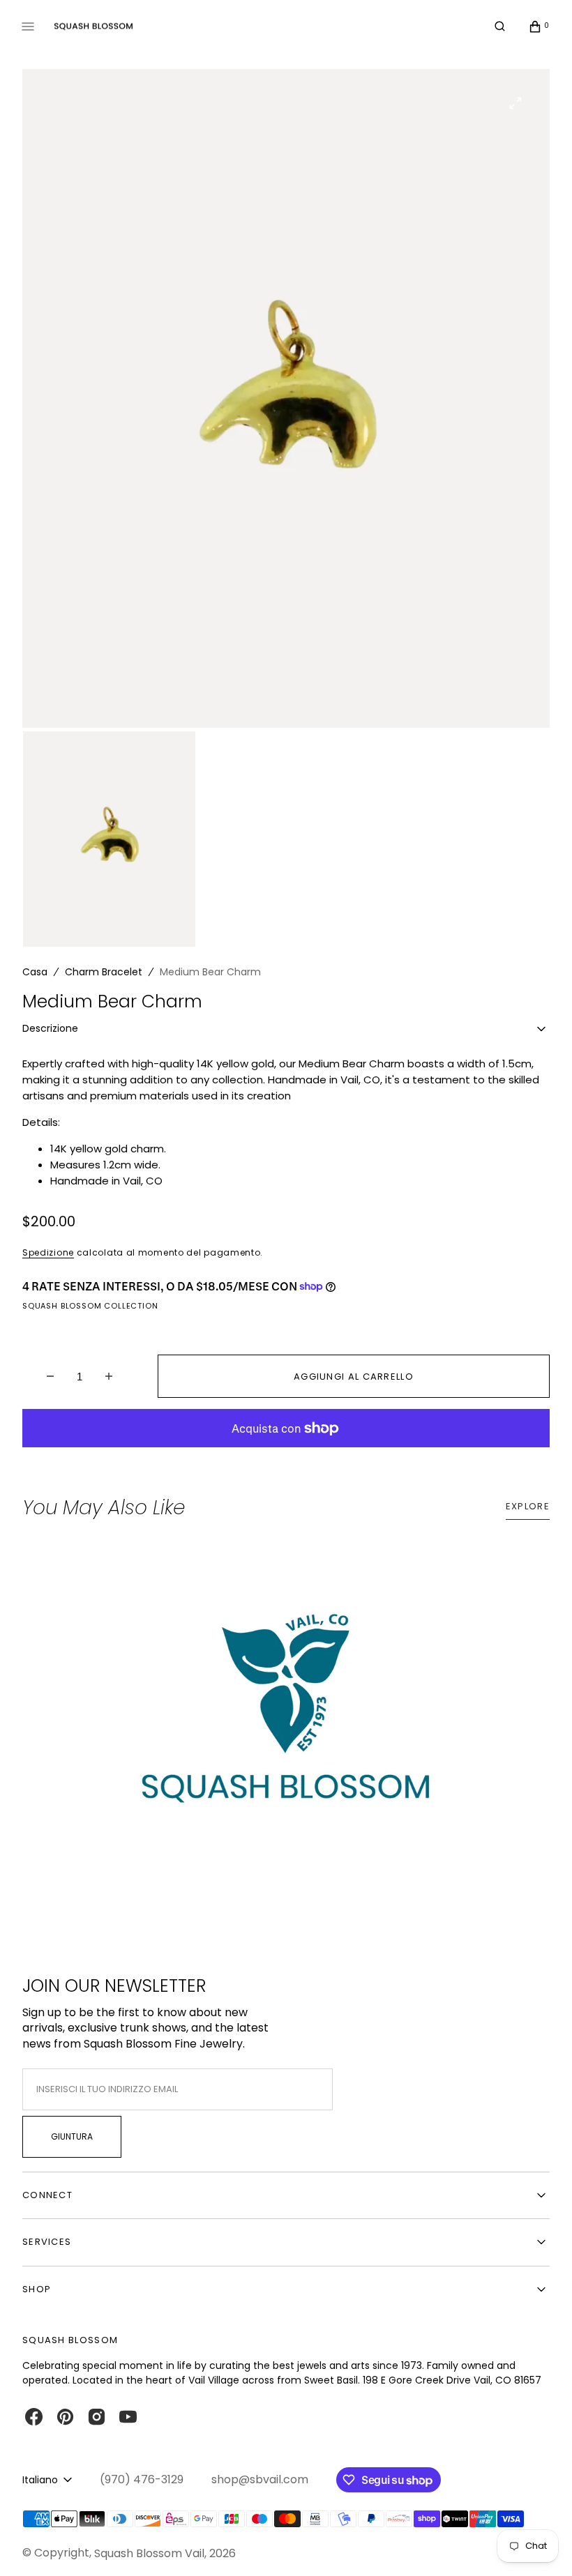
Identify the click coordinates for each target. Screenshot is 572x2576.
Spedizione (48, 1252)
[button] (500, 26)
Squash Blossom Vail (149, 2553)
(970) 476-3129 (142, 2480)
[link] (286, 1722)
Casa (35, 972)
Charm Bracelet (104, 972)
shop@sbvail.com (260, 2480)
